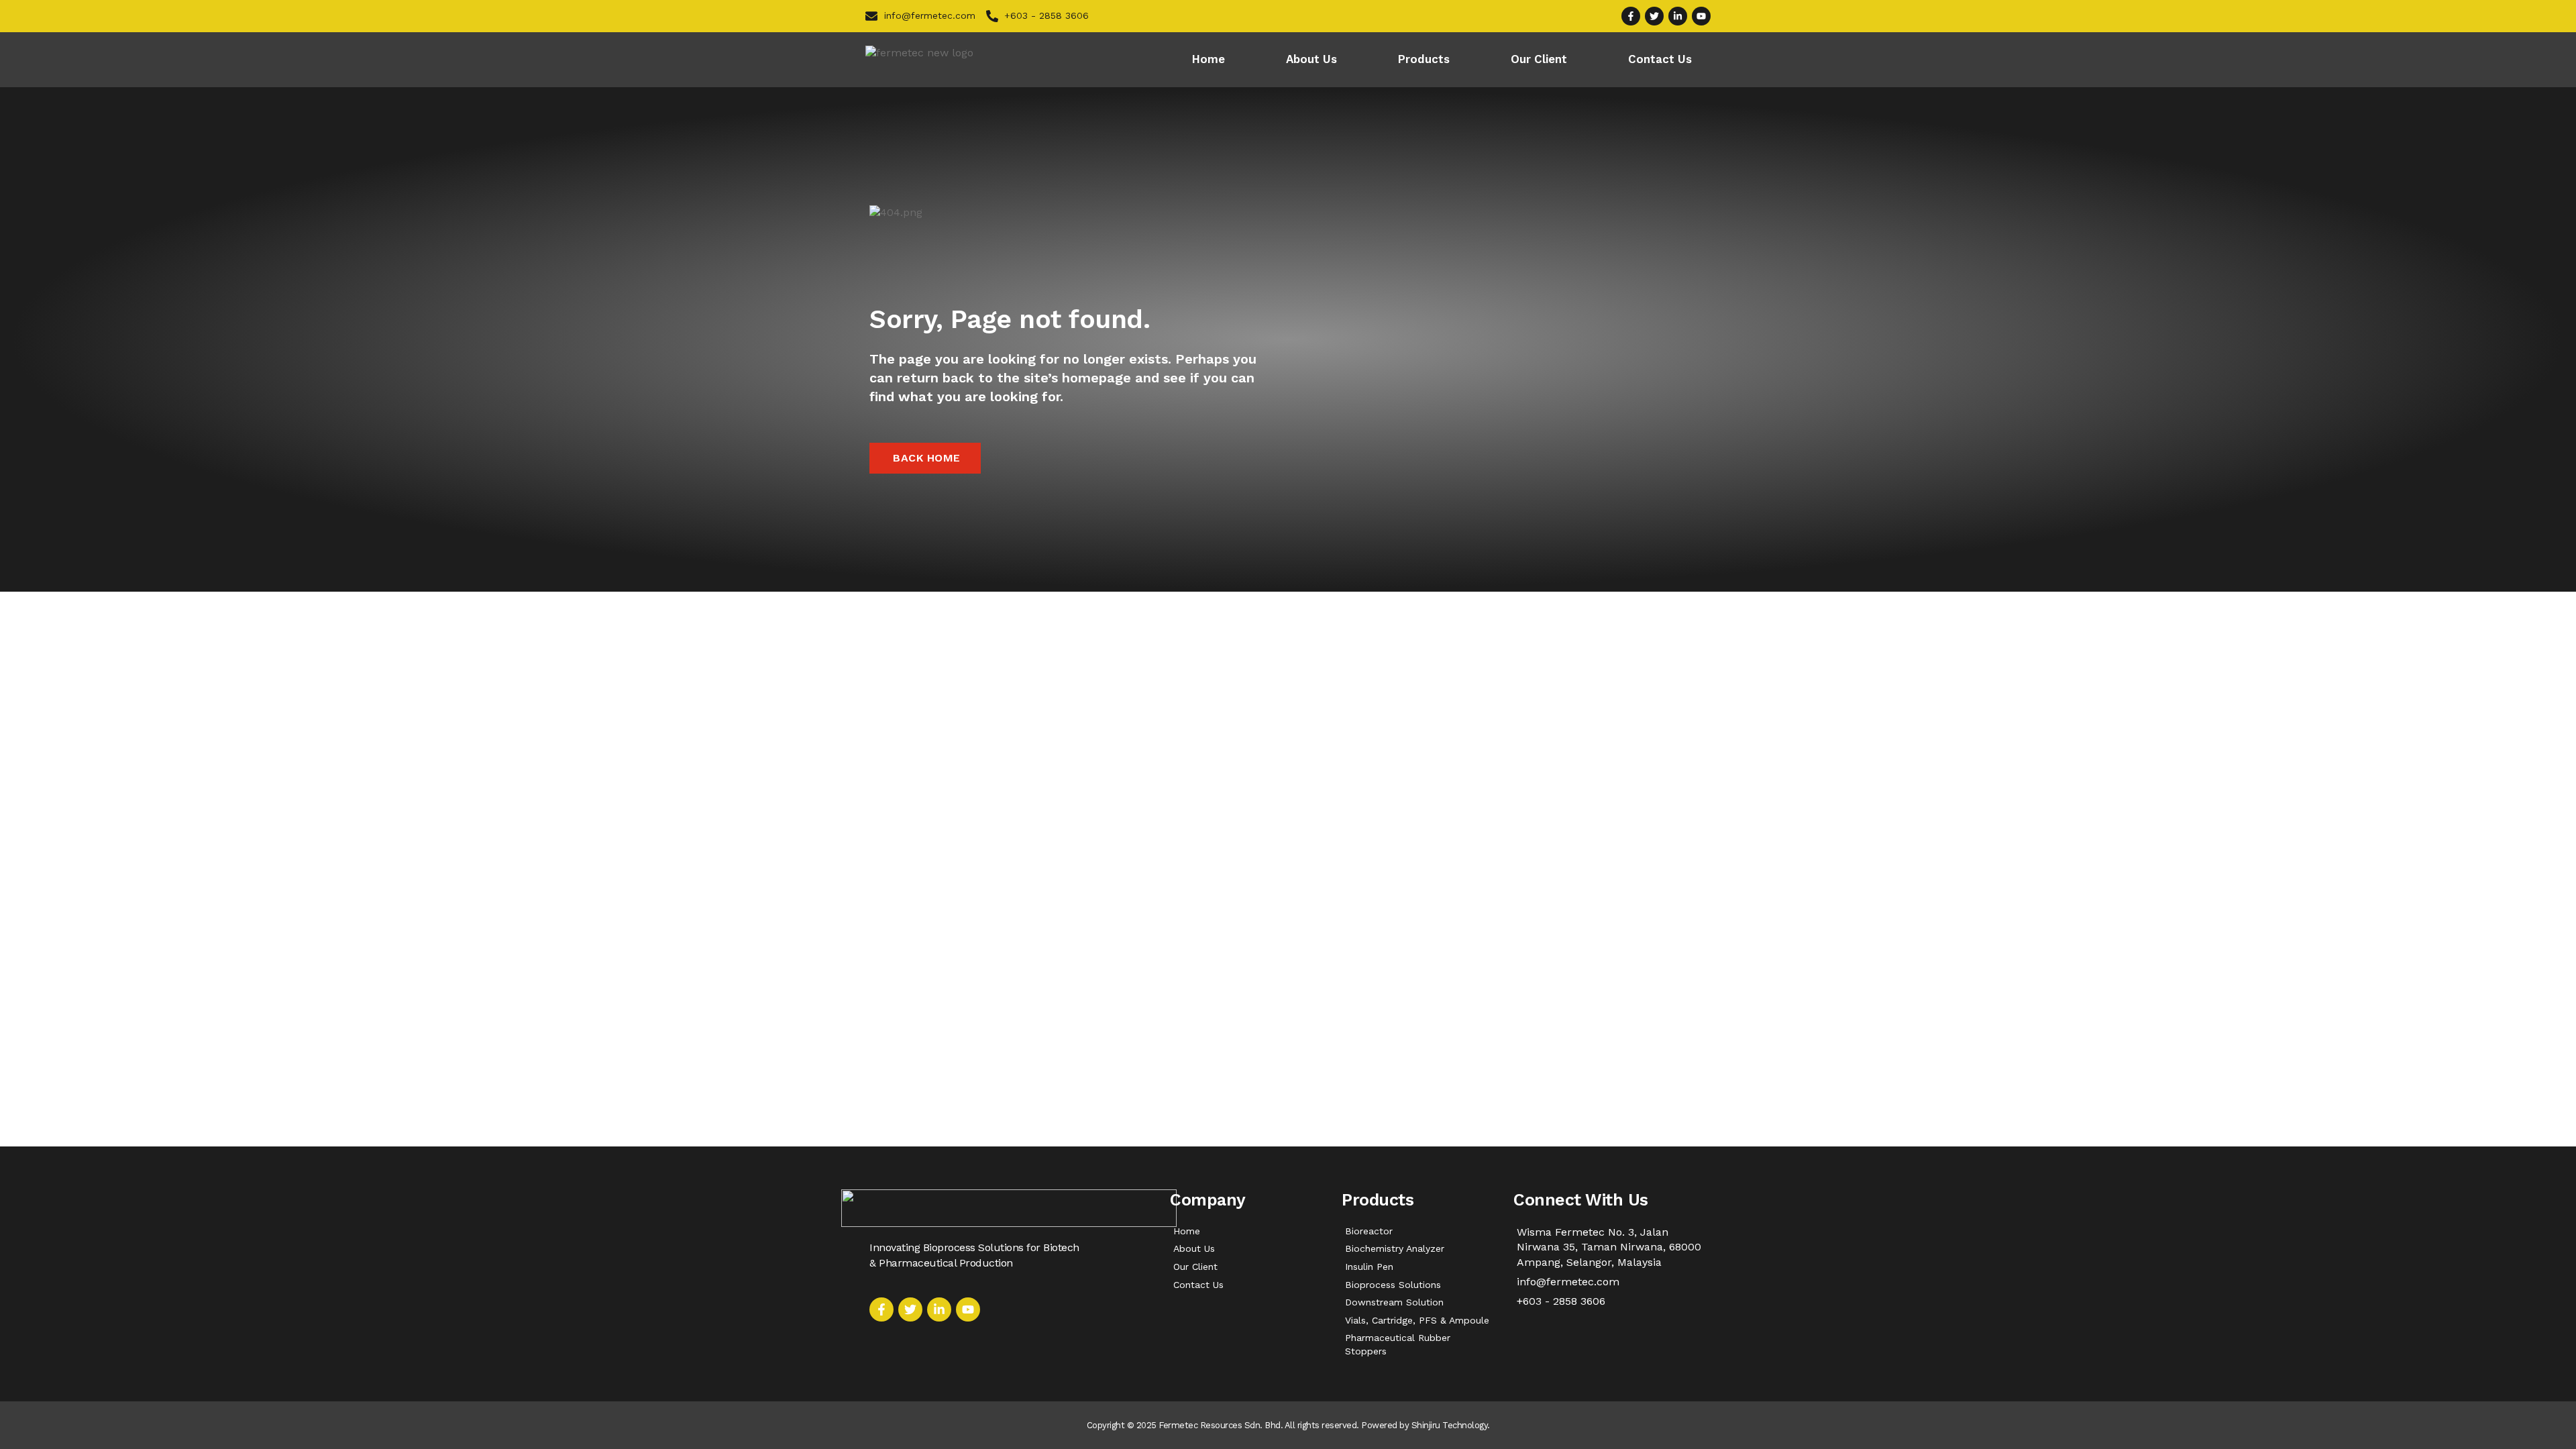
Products (1424, 59)
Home (1209, 59)
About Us (1311, 59)
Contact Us (1660, 59)
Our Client (1539, 59)
